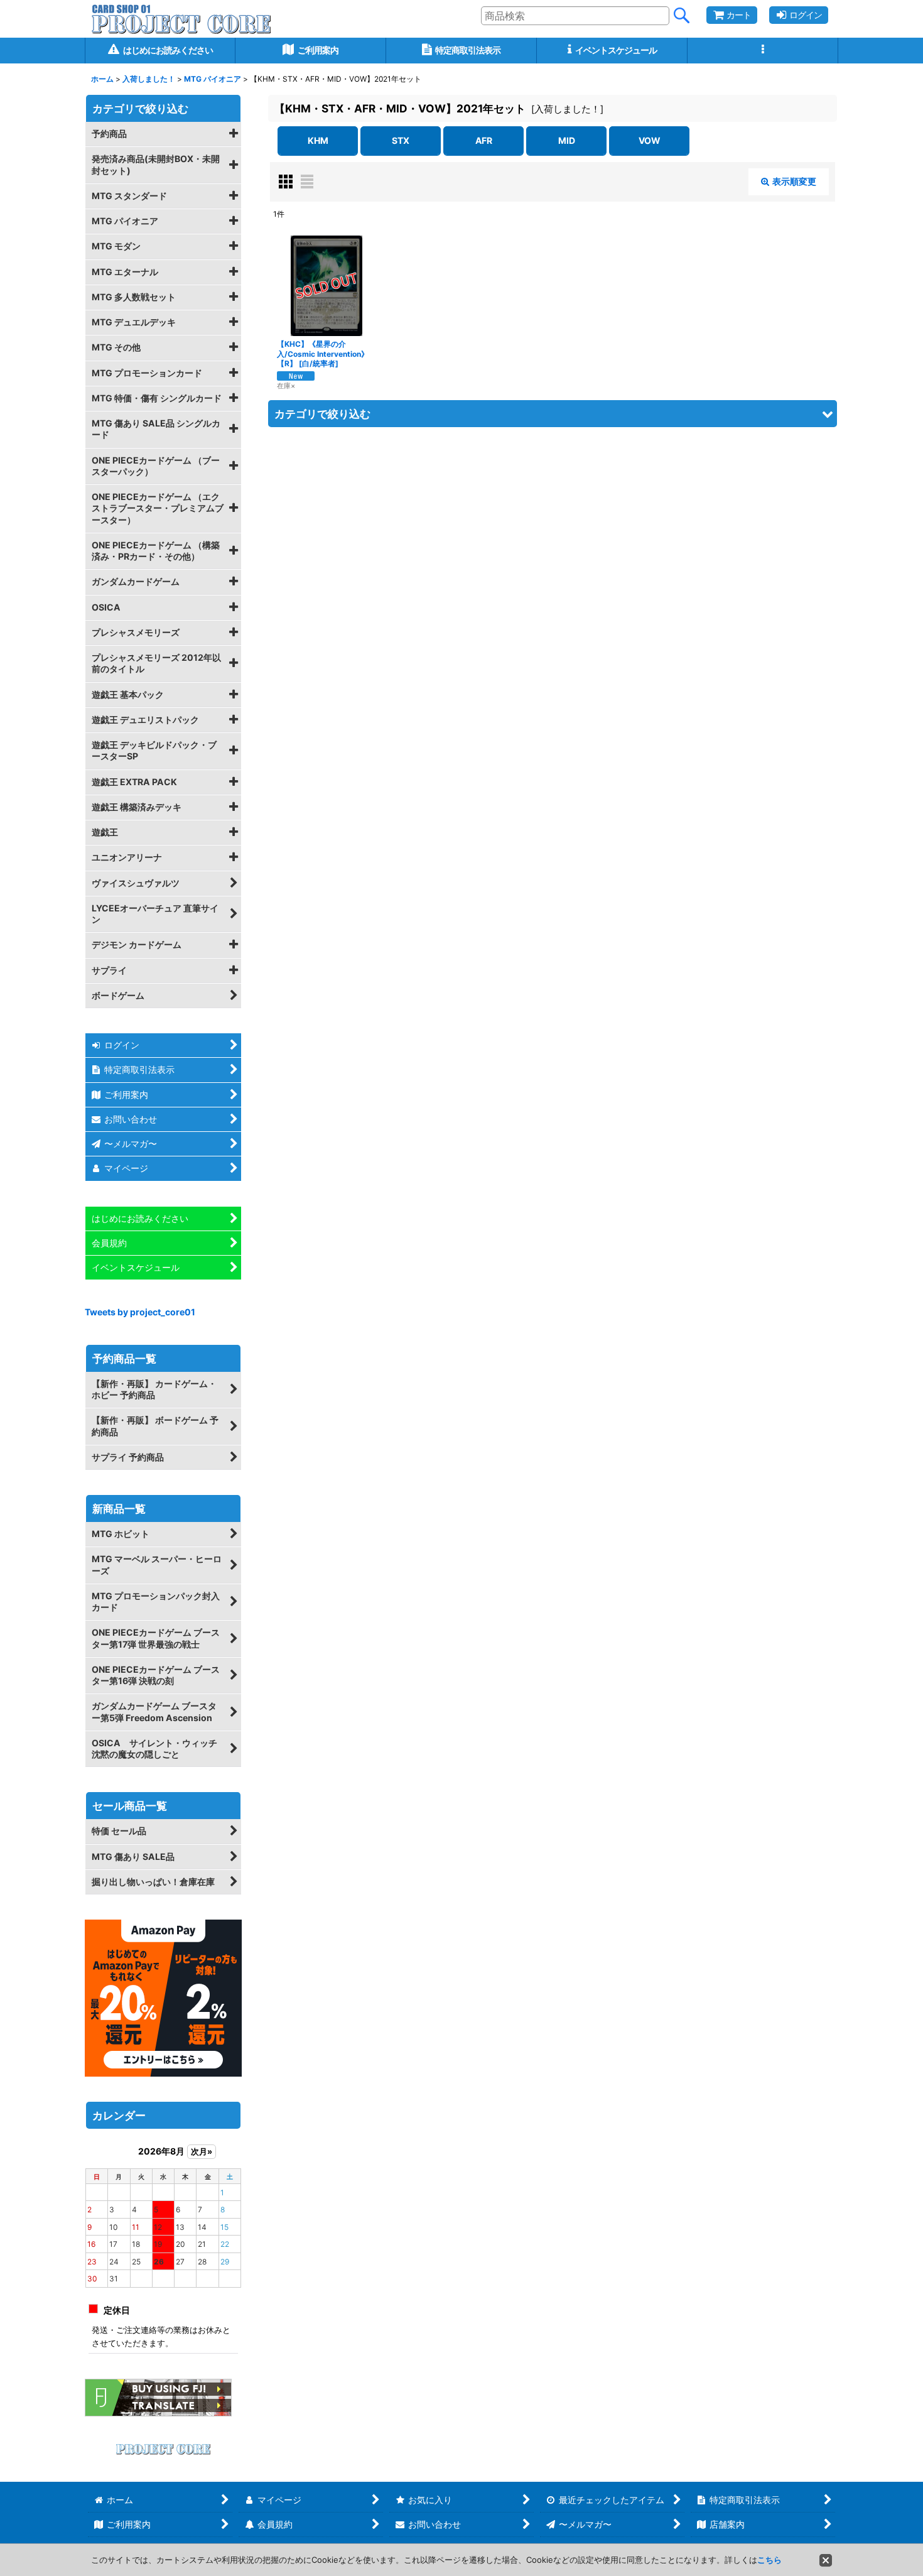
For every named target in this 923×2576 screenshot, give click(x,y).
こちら (769, 2560)
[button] (763, 51)
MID (567, 140)
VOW (650, 140)
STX (401, 140)
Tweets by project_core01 (140, 1312)
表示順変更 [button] (794, 181)
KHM (318, 140)
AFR (484, 140)
